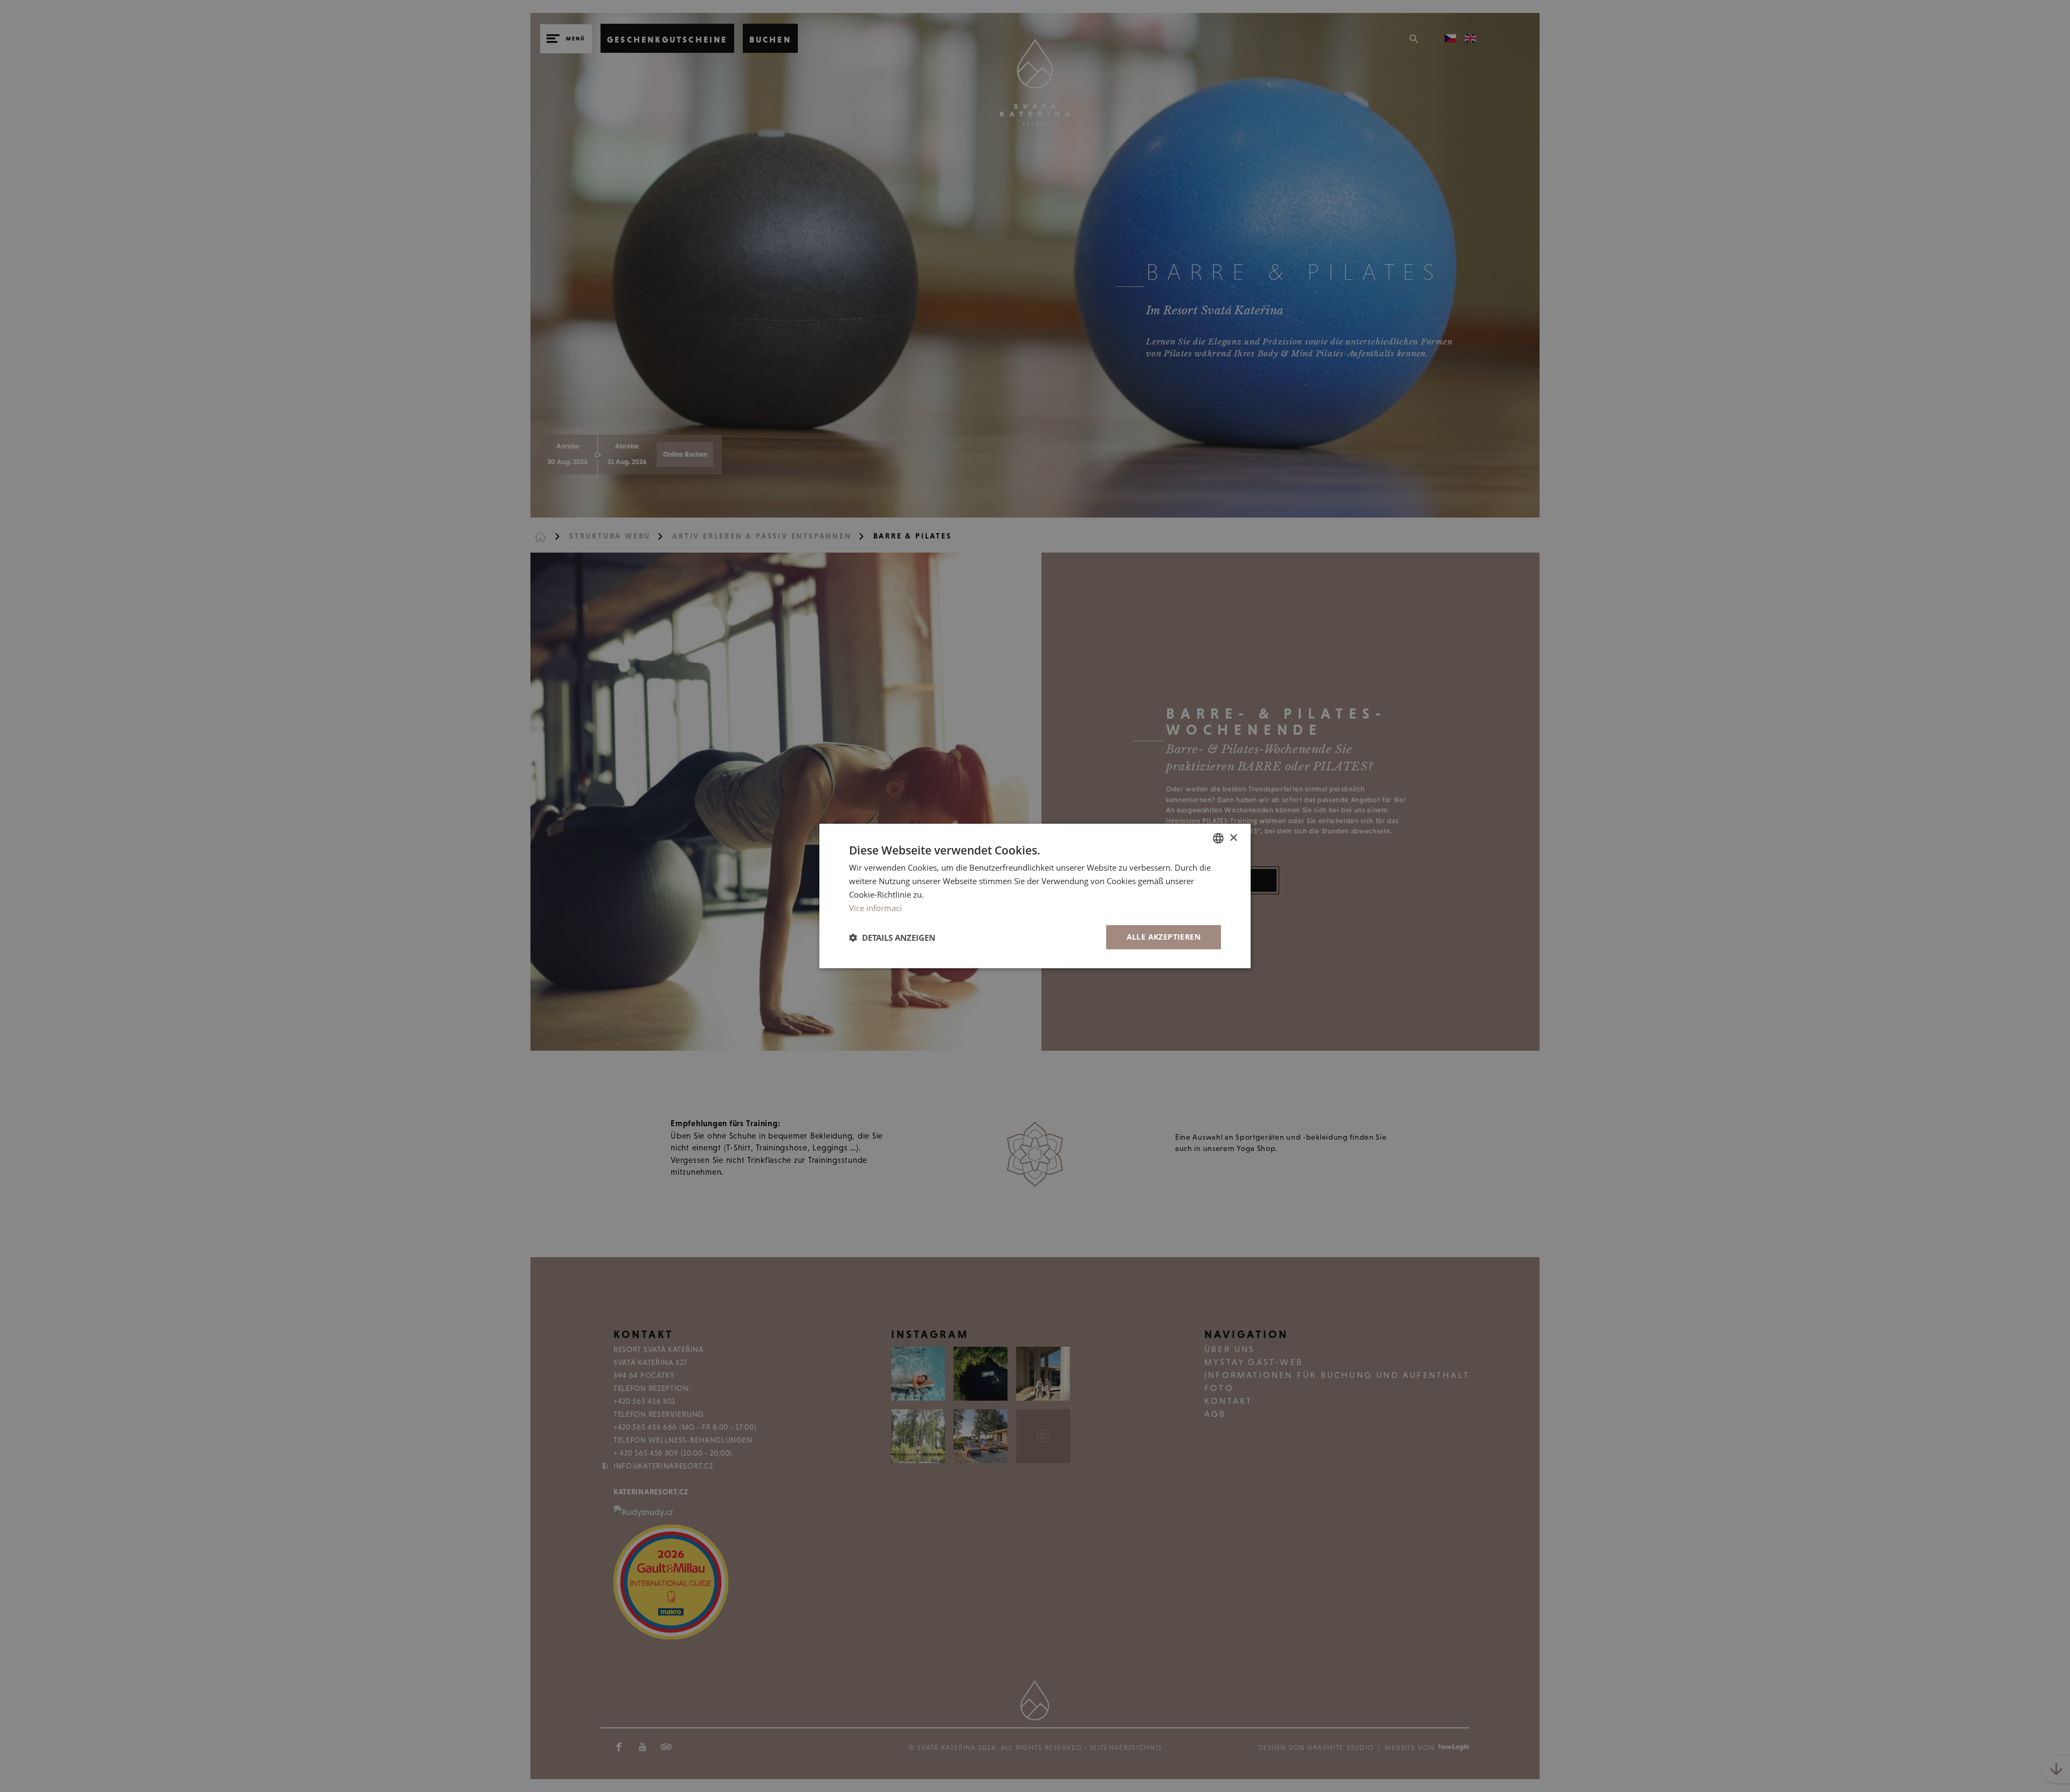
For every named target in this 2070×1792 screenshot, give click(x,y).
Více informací (875, 908)
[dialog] (1035, 896)
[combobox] (1218, 838)
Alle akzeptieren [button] (1164, 937)
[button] (892, 938)
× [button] (1233, 838)
